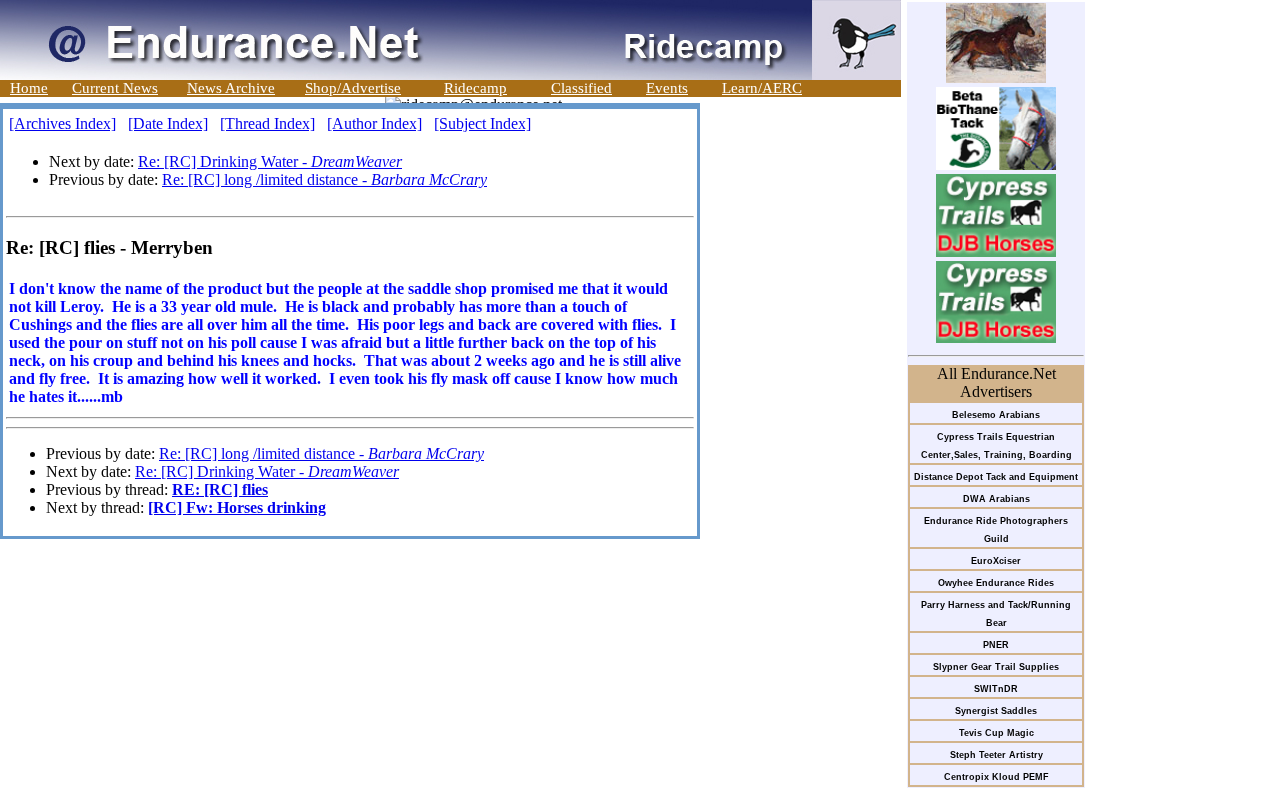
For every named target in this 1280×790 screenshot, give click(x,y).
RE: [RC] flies (220, 489)
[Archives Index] (62, 123)
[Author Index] (374, 123)
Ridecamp (475, 88)
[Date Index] (168, 123)
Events (667, 88)
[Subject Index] (482, 123)
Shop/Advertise (353, 88)
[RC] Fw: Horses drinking (237, 507)
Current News (115, 88)
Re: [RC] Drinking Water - (270, 161)
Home (29, 88)
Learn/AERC (762, 88)
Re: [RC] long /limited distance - (324, 179)
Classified (581, 88)
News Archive (231, 88)
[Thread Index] (267, 123)
